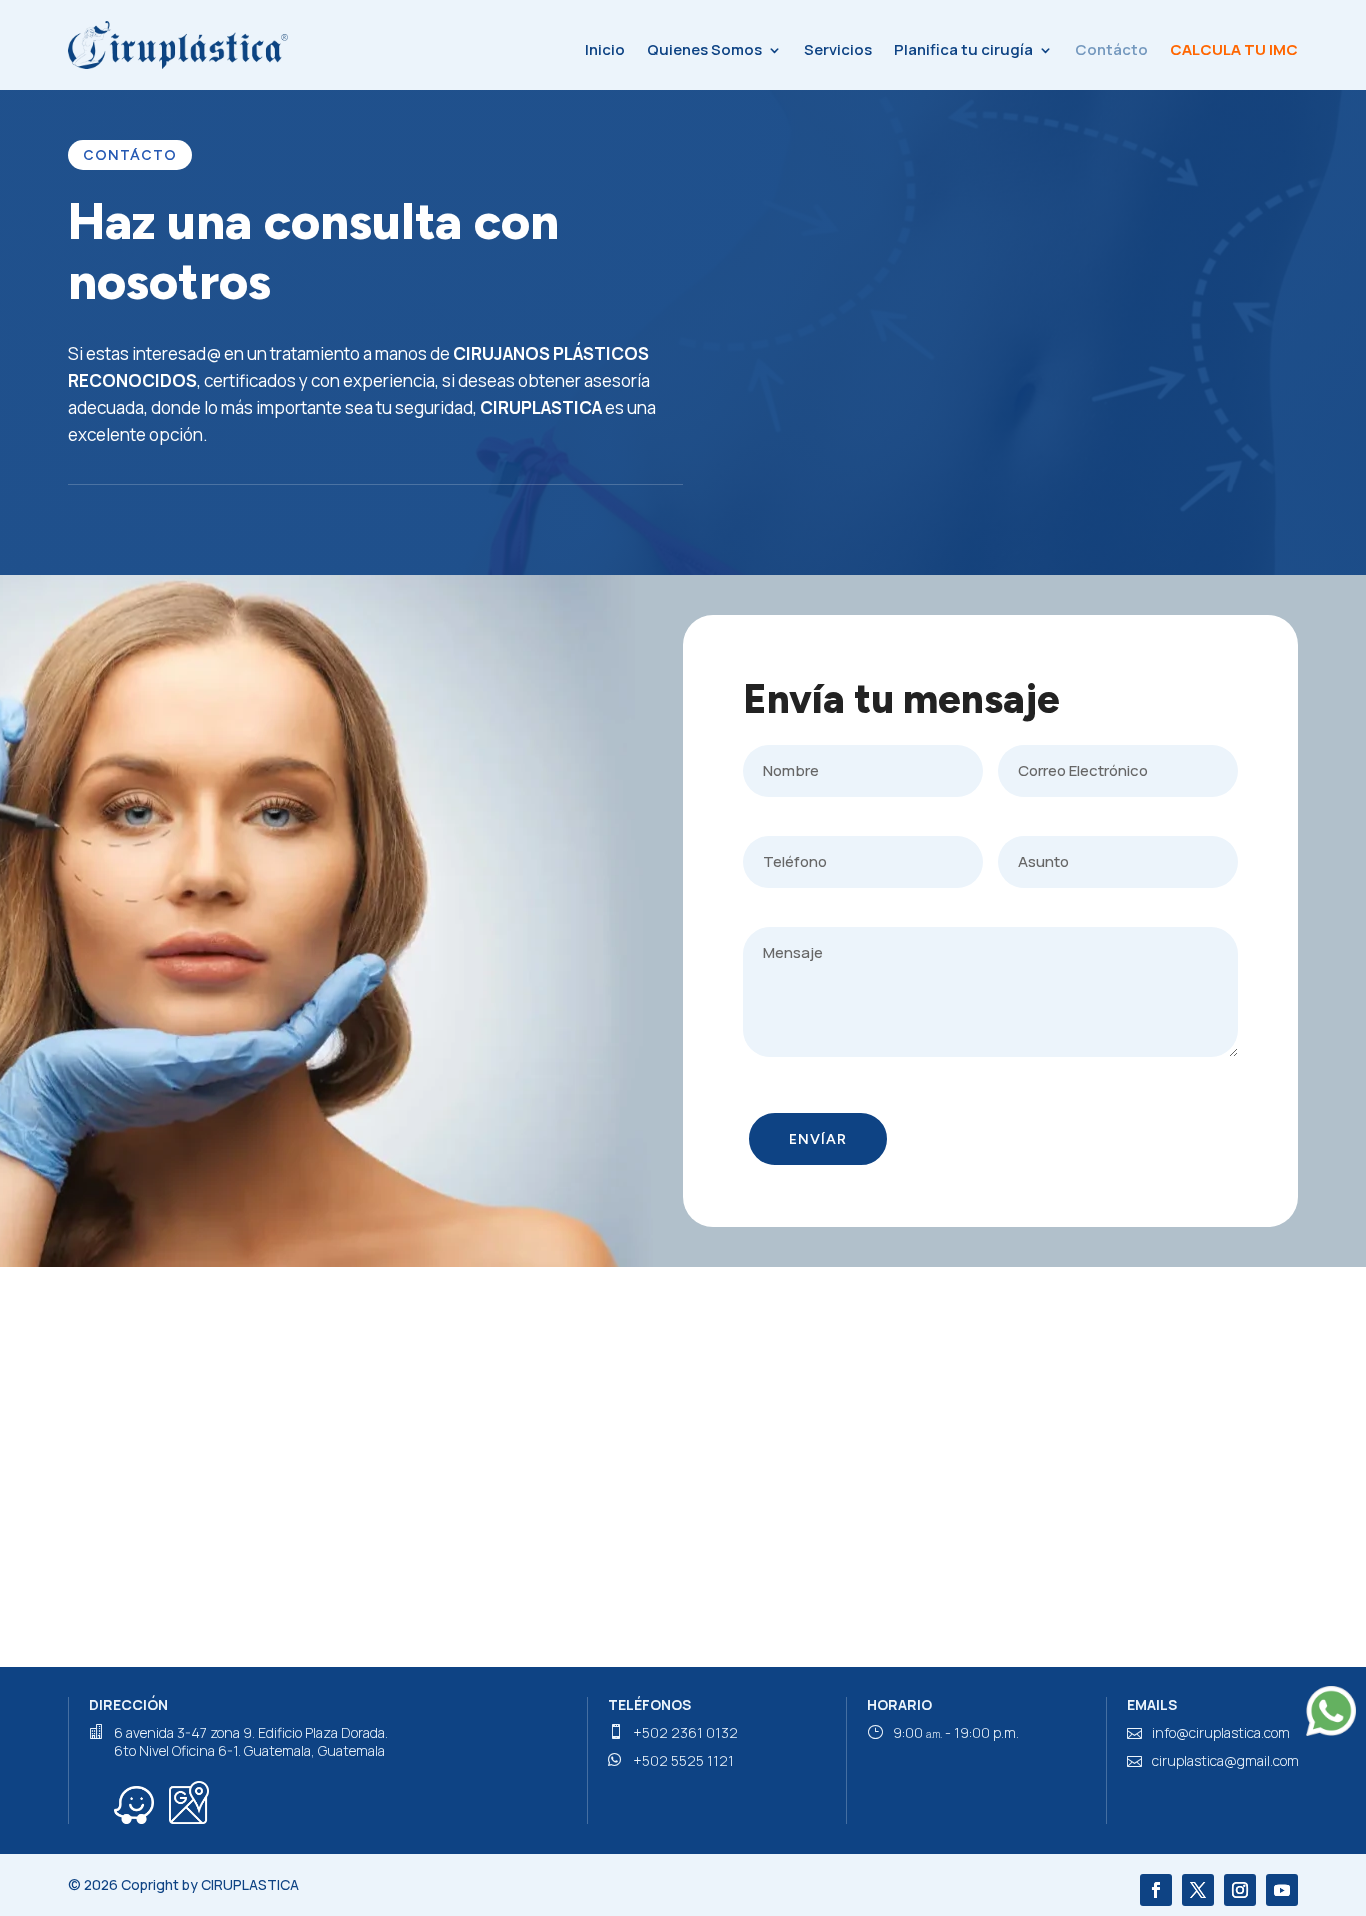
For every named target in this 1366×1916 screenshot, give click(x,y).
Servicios (838, 49)
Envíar (818, 1139)
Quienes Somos (704, 49)
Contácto (1111, 49)
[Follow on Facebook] (1156, 1890)
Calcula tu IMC (1234, 49)
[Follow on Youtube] (1282, 1890)
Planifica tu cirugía (963, 49)
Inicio (605, 49)
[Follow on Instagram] (1240, 1890)
